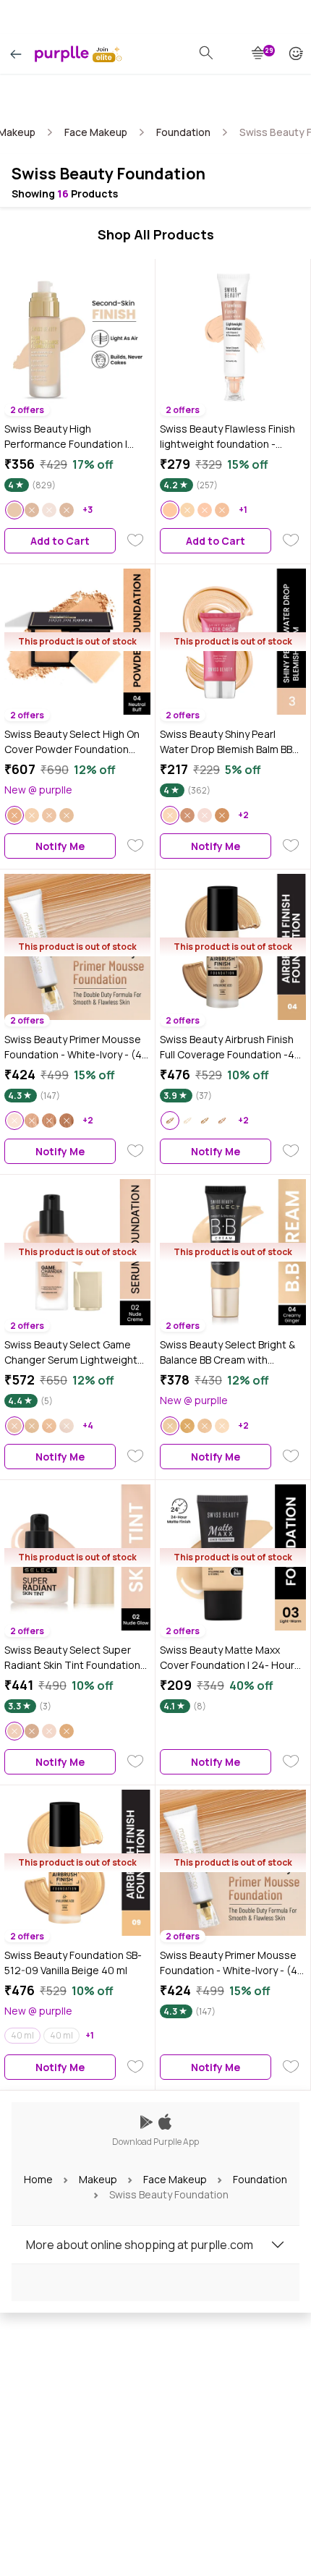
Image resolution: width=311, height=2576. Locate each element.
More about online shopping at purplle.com (140, 2245)
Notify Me (60, 846)
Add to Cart (60, 541)
